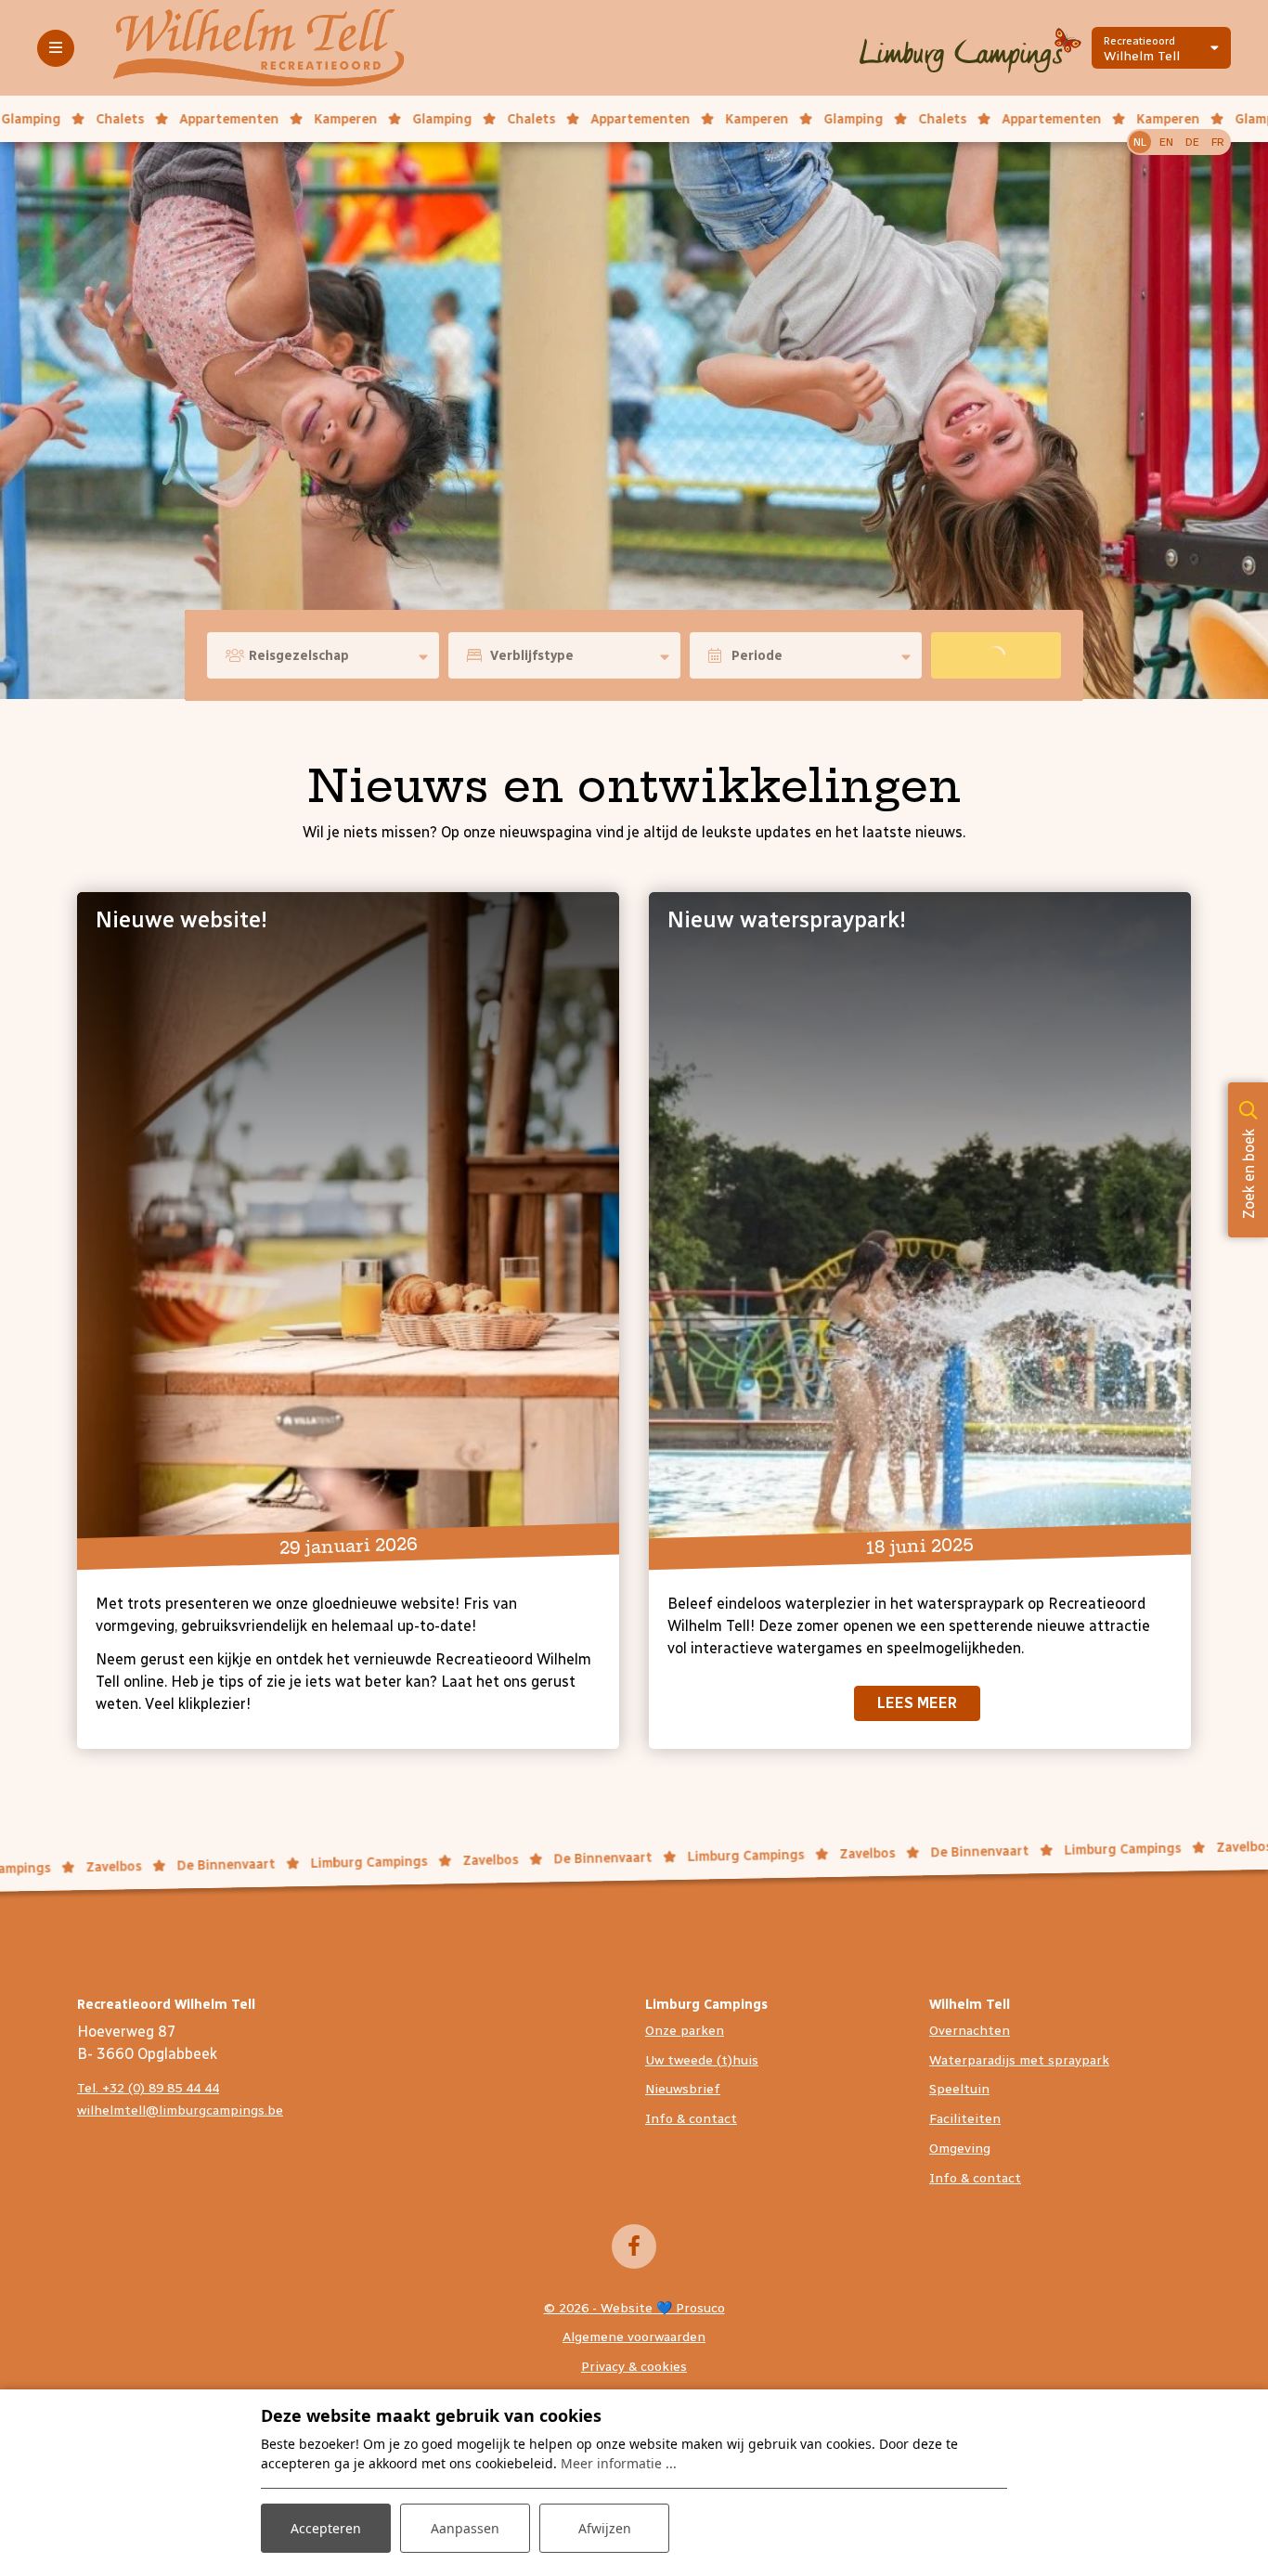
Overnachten (970, 2031)
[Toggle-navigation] (56, 48)
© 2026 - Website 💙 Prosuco (634, 2308)
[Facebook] (634, 2246)
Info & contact (691, 2119)
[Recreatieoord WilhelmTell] (259, 47)
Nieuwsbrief (683, 2089)
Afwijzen (605, 2528)
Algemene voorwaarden (634, 2337)
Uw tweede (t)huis (702, 2060)
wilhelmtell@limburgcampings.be (180, 2110)
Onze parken (685, 2031)
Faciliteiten (965, 2119)
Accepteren (326, 2528)
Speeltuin (959, 2089)
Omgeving (960, 2149)
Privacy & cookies (634, 2367)
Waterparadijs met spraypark (1019, 2060)
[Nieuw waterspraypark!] (920, 1223)
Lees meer (917, 1703)
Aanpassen (465, 2528)
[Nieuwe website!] (348, 1223)
